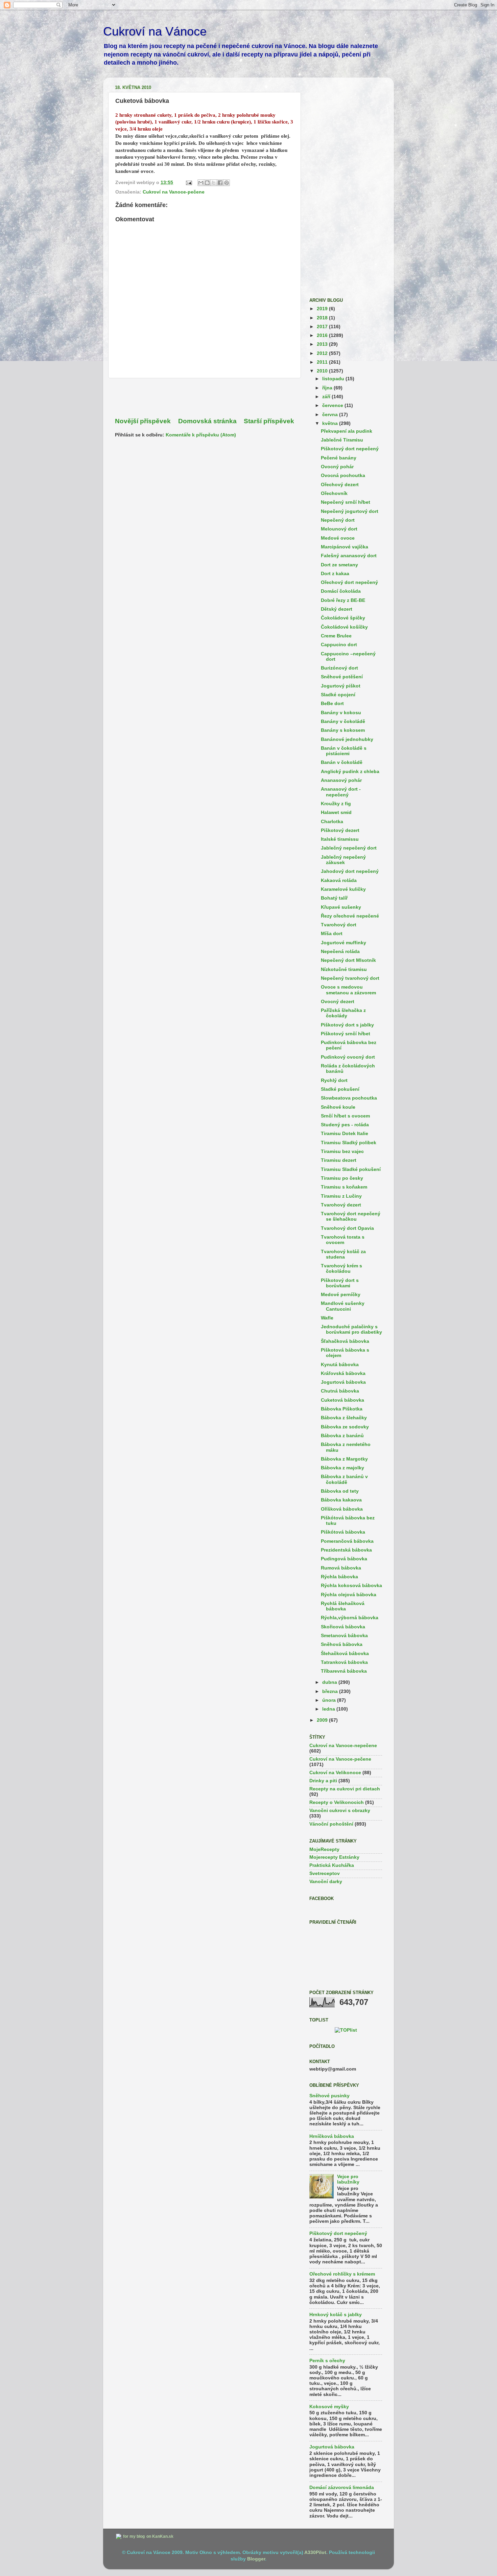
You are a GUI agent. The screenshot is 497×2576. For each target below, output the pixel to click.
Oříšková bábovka (342, 1509)
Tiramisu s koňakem (344, 1187)
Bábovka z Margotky (344, 1459)
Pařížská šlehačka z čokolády (343, 1013)
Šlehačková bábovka (345, 1654)
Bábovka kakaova (341, 1500)
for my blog (134, 2536)
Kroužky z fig (336, 804)
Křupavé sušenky (341, 907)
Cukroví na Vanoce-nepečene (343, 1746)
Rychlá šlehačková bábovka (343, 1606)
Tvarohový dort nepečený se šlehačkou (351, 1216)
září (327, 397)
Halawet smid (336, 812)
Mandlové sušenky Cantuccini (343, 1306)
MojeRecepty (324, 1849)
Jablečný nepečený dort (349, 848)
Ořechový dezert (340, 485)
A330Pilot (315, 2552)
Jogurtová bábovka (343, 1382)
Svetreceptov (325, 1873)
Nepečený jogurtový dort (350, 511)
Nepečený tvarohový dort (350, 978)
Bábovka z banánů (342, 1436)
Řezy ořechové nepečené (350, 916)
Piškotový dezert (340, 830)
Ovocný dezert (338, 1002)
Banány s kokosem (343, 730)
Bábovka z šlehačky (344, 1418)
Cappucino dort (339, 645)
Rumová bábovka (341, 1568)
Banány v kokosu (341, 713)
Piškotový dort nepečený (350, 449)
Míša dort (332, 934)
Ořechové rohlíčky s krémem (342, 2274)
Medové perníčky (341, 1295)
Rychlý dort (334, 1080)
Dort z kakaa (335, 574)
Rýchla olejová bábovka (349, 1595)
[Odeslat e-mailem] (201, 183)
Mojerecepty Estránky (334, 1857)
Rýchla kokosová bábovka (351, 1586)
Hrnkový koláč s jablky (336, 2315)
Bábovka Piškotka (342, 1409)
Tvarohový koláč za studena (343, 1254)
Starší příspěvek (269, 421)
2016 (323, 335)
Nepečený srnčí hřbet (346, 502)
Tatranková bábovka (344, 1662)
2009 (323, 1720)
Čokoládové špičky (343, 618)
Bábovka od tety (340, 1491)
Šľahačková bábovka (345, 1341)
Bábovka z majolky (342, 1468)
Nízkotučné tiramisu (344, 969)
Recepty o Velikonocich (337, 1802)
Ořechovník (334, 493)
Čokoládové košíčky (344, 627)
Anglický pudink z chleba (350, 772)
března (331, 1691)
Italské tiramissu (340, 839)
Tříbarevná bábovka (344, 1671)
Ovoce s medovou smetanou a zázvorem (348, 990)
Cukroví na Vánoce (155, 31)
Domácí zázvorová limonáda (342, 2488)
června (331, 415)
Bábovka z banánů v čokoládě (344, 1479)
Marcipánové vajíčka (345, 547)
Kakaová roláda (339, 880)
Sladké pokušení (340, 1089)
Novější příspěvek (143, 421)
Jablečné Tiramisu (342, 440)
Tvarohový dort (339, 925)
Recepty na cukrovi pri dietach (345, 1789)
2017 (323, 327)
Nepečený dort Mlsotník (348, 960)
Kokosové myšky (329, 2407)
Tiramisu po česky (342, 1178)
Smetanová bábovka (344, 1636)
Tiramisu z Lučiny (341, 1196)
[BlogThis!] (207, 183)
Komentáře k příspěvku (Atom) (201, 435)
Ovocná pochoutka (343, 476)
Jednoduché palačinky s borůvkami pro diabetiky (351, 1329)
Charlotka (332, 822)
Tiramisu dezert (339, 1160)
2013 (323, 344)
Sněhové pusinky (329, 2096)
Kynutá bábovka (340, 1365)
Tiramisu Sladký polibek (349, 1143)
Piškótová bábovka (343, 1532)
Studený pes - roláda (345, 1125)
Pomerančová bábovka (347, 1541)
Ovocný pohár (337, 467)
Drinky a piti (323, 1781)
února (330, 1700)
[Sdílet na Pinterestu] (227, 183)
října (328, 388)
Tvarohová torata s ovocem (343, 1240)
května (331, 423)
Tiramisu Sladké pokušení (351, 1169)
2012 (323, 353)
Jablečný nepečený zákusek (343, 860)
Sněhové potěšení (342, 677)
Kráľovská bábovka (343, 1373)
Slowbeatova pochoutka (349, 1098)
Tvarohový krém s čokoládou (341, 1269)
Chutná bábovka (340, 1391)
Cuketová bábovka (342, 1400)
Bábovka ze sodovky (345, 1427)
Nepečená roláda (340, 952)
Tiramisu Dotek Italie (345, 1134)
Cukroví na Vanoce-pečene (174, 192)
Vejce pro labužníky (348, 2179)
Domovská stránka (207, 421)
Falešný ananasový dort (349, 556)
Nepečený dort (338, 520)
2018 (323, 318)
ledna (329, 1709)
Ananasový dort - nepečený (341, 792)
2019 (323, 309)
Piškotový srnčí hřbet (346, 1034)
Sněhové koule (338, 1107)
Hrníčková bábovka (332, 2136)
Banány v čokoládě (343, 721)
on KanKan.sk (160, 2536)
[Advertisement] (205, 398)
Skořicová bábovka (343, 1627)
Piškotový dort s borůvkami (340, 1283)
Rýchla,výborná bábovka (350, 1618)
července (333, 405)
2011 (323, 362)
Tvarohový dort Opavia (347, 1228)
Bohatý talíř (334, 898)
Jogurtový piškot (341, 686)
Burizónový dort (339, 668)
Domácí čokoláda (341, 591)
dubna (330, 1682)
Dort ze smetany (339, 565)
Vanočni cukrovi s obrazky (340, 1811)
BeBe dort (332, 704)
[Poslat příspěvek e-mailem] (188, 183)
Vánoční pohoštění (331, 1824)
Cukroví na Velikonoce (335, 1773)
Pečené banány (339, 458)
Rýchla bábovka (339, 1577)
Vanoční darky (326, 1882)
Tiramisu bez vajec (342, 1151)
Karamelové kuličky (343, 889)
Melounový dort (339, 529)
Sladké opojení (338, 695)
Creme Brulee (336, 636)
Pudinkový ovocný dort (348, 1057)
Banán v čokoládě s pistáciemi (344, 751)
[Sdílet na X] (214, 183)
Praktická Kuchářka (332, 1865)
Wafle (327, 1318)
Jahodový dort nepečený (350, 871)
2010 (323, 371)
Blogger (256, 2559)
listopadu (334, 379)
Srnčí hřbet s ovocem (345, 1116)
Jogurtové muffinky (344, 943)
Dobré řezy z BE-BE (343, 600)
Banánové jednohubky (347, 739)
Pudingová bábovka (344, 1559)
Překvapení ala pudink (347, 431)
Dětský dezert (337, 609)
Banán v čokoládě (342, 762)
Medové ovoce (338, 538)
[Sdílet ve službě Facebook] (220, 183)
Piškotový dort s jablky (347, 1025)
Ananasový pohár (341, 780)
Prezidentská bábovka (346, 1550)
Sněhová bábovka (342, 1644)
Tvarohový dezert (341, 1205)
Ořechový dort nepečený (349, 582)
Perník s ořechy (327, 2361)
